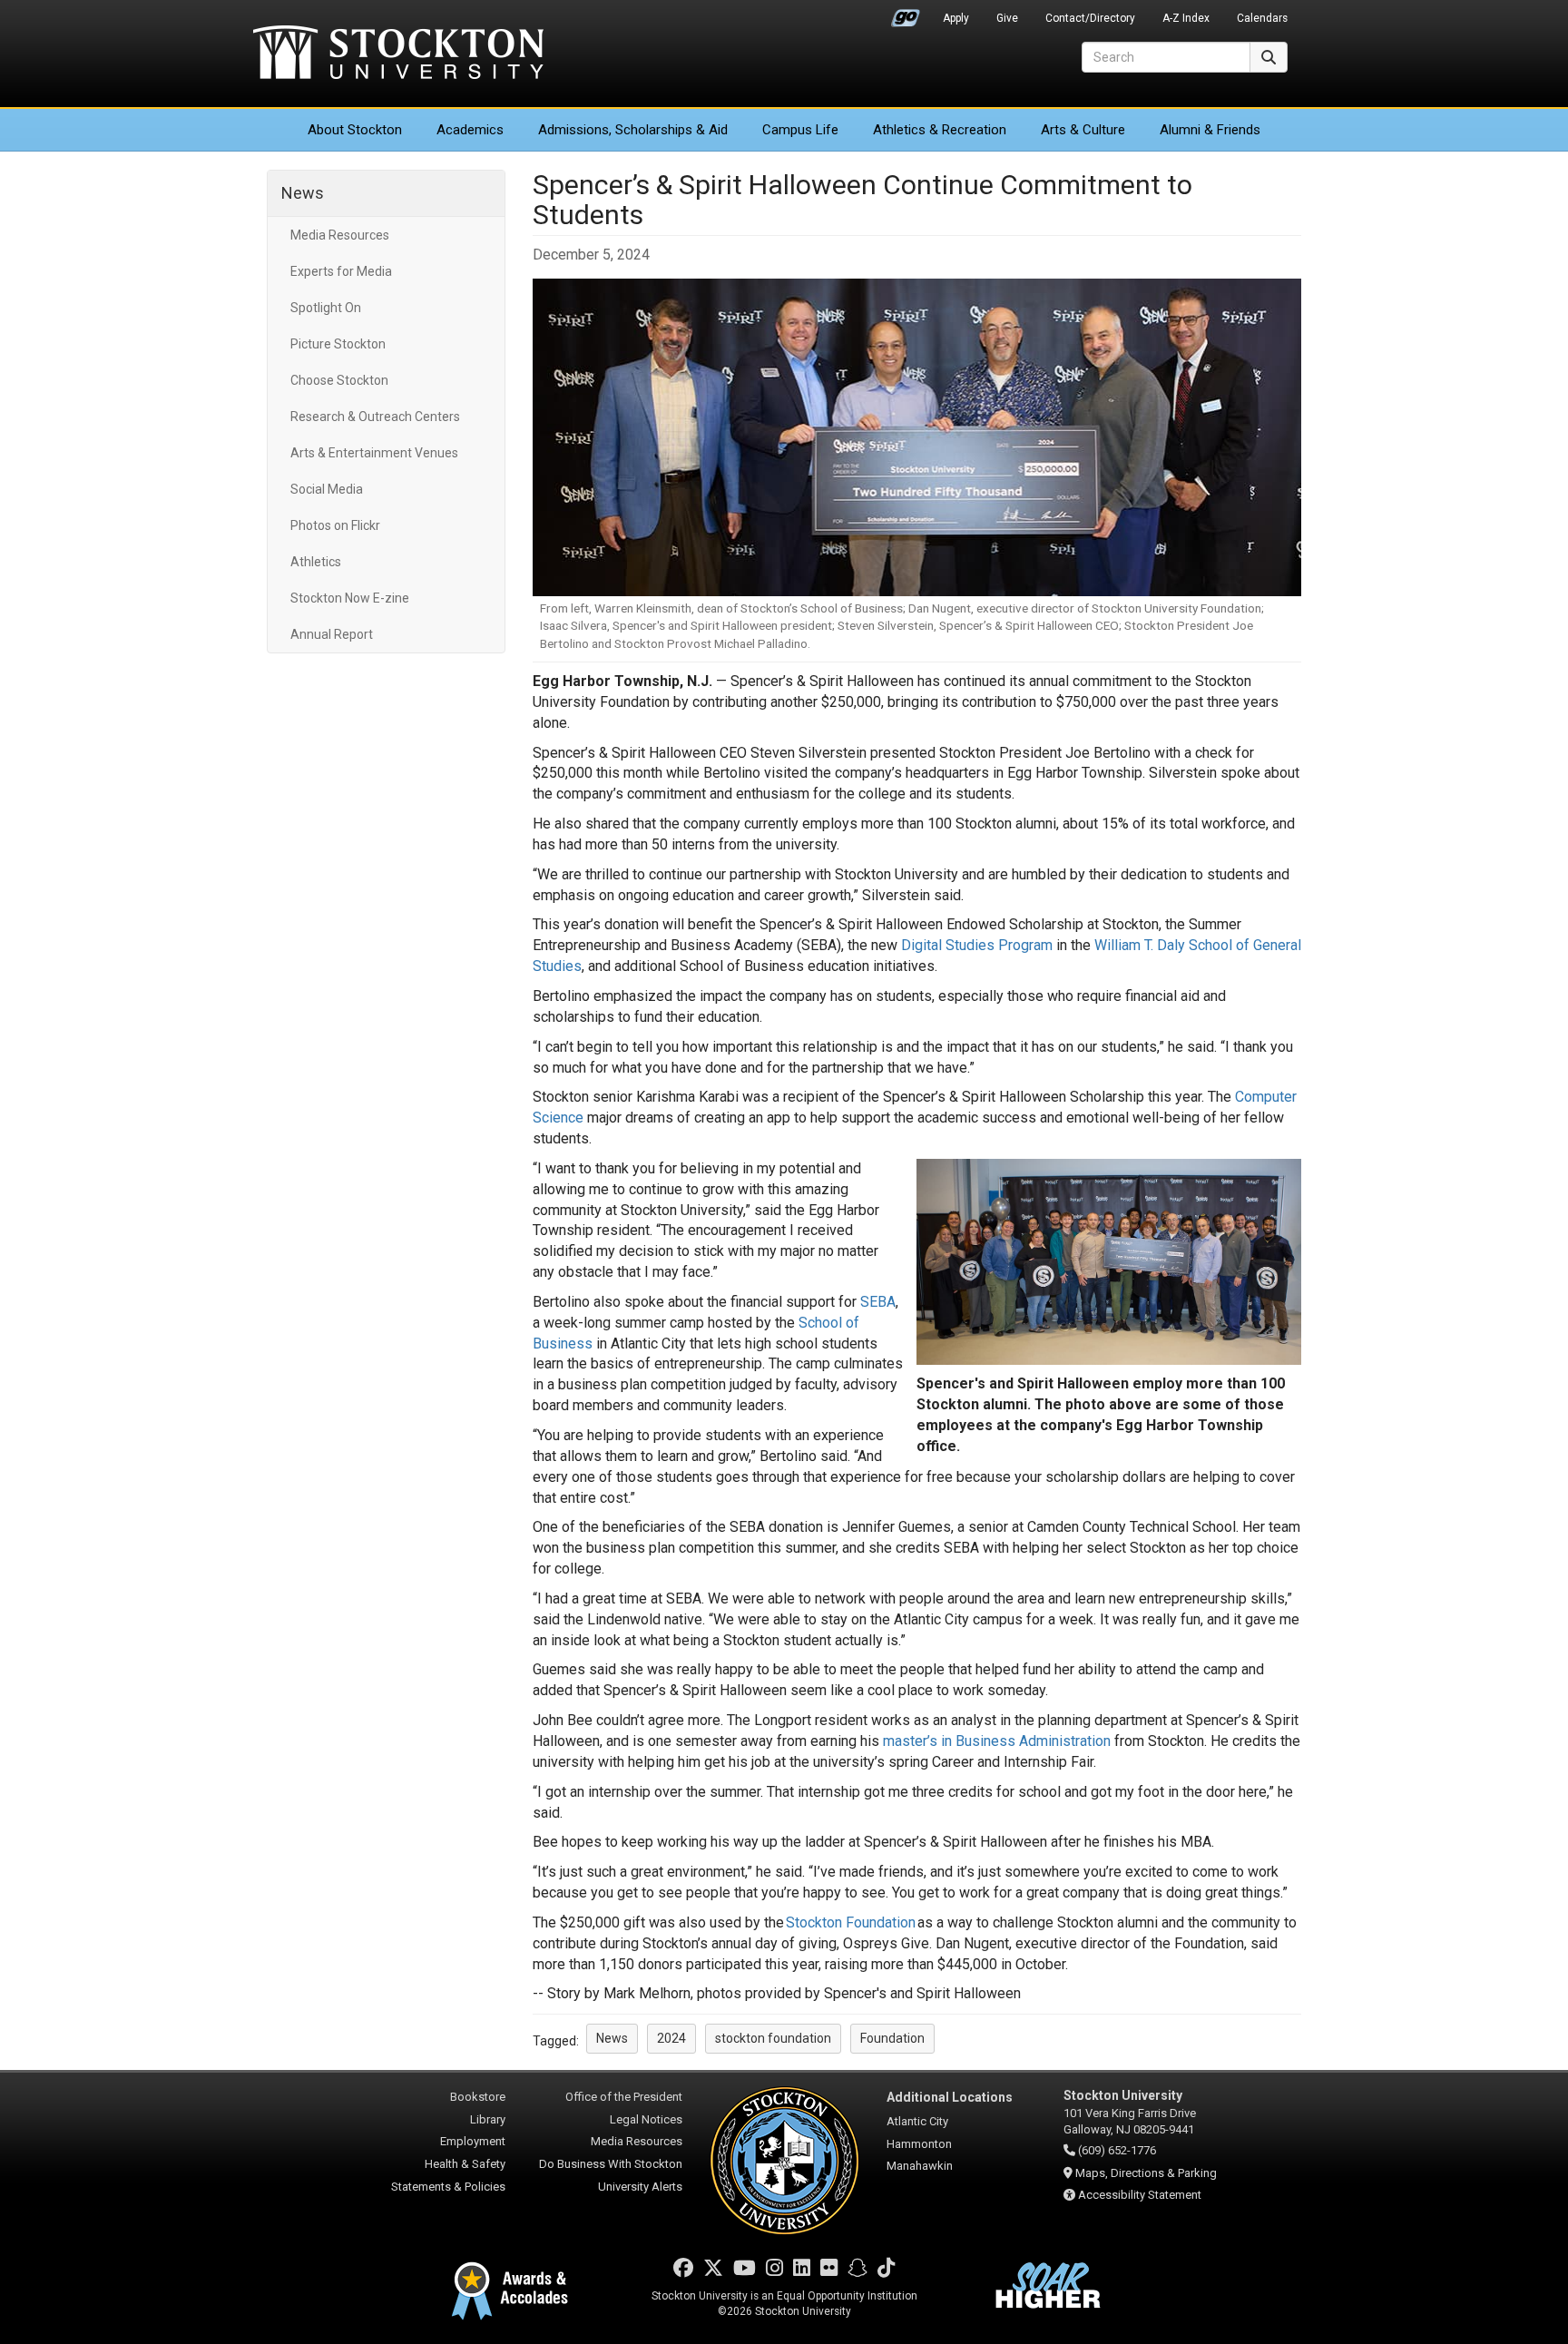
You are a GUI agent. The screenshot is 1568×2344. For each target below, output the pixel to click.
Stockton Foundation (851, 1922)
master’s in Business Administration (997, 1741)
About (355, 130)
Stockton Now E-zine (350, 598)
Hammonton (919, 2144)
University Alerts (640, 2187)
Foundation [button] (892, 2038)
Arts (1083, 130)
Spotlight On (326, 308)
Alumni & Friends (1210, 130)
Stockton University (398, 54)
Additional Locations (950, 2097)
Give (1007, 18)
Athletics (940, 130)
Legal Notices (646, 2119)
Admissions (633, 130)
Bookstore (478, 2097)
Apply (956, 18)
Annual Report (332, 634)
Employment (473, 2141)
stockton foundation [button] (773, 2038)
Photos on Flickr (335, 525)
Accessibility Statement (1140, 2195)
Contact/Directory (1090, 18)
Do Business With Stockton (611, 2164)
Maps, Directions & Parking (1146, 2173)
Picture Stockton (338, 344)
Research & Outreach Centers (375, 417)
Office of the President (624, 2097)
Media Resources (340, 235)
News (303, 193)
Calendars (1262, 18)
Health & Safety (465, 2164)
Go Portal (906, 14)
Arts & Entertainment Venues (374, 453)
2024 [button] (671, 2038)
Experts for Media (341, 271)
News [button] (612, 2038)
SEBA (878, 1302)
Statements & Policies (448, 2187)
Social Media (327, 489)
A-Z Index (1186, 18)
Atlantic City (917, 2121)
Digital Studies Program (977, 945)
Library (488, 2119)
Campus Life (800, 130)
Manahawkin (920, 2166)
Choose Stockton (339, 380)
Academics (470, 130)
